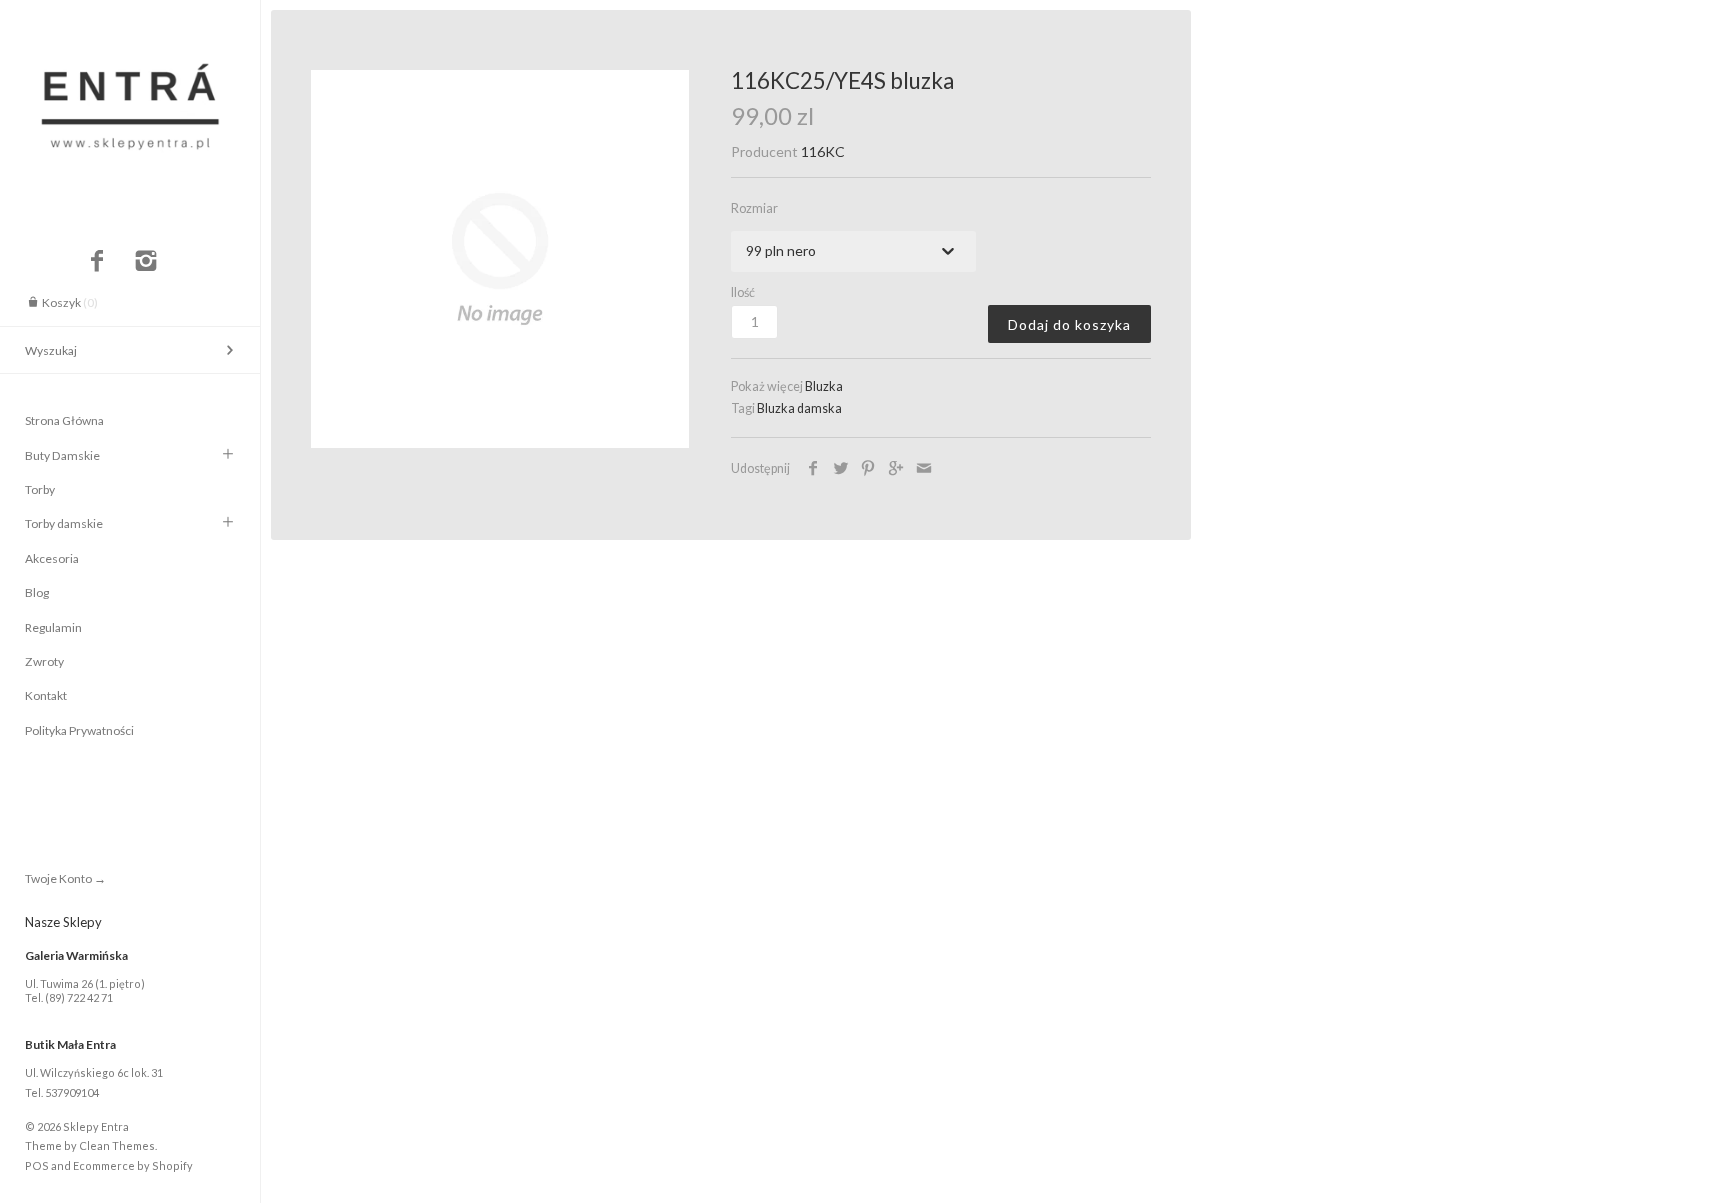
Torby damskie (64, 523)
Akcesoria (52, 558)
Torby (40, 489)
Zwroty (44, 661)
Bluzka (824, 386)
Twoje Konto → (65, 878)
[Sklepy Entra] (130, 18)
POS (37, 1165)
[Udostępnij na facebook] (813, 468)
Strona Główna (64, 420)
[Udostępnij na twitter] (841, 468)
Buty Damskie (62, 455)
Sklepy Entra (96, 1126)
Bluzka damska (799, 408)
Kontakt (46, 695)
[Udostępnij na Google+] (896, 468)
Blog (37, 592)
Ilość (743, 292)
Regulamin (53, 627)
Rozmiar (754, 208)
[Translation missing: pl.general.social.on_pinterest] (868, 468)
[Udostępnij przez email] (923, 468)
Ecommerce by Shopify (133, 1165)
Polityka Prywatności (79, 730)
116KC (823, 151)
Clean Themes (117, 1145)
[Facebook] (96, 261)
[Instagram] (146, 261)
